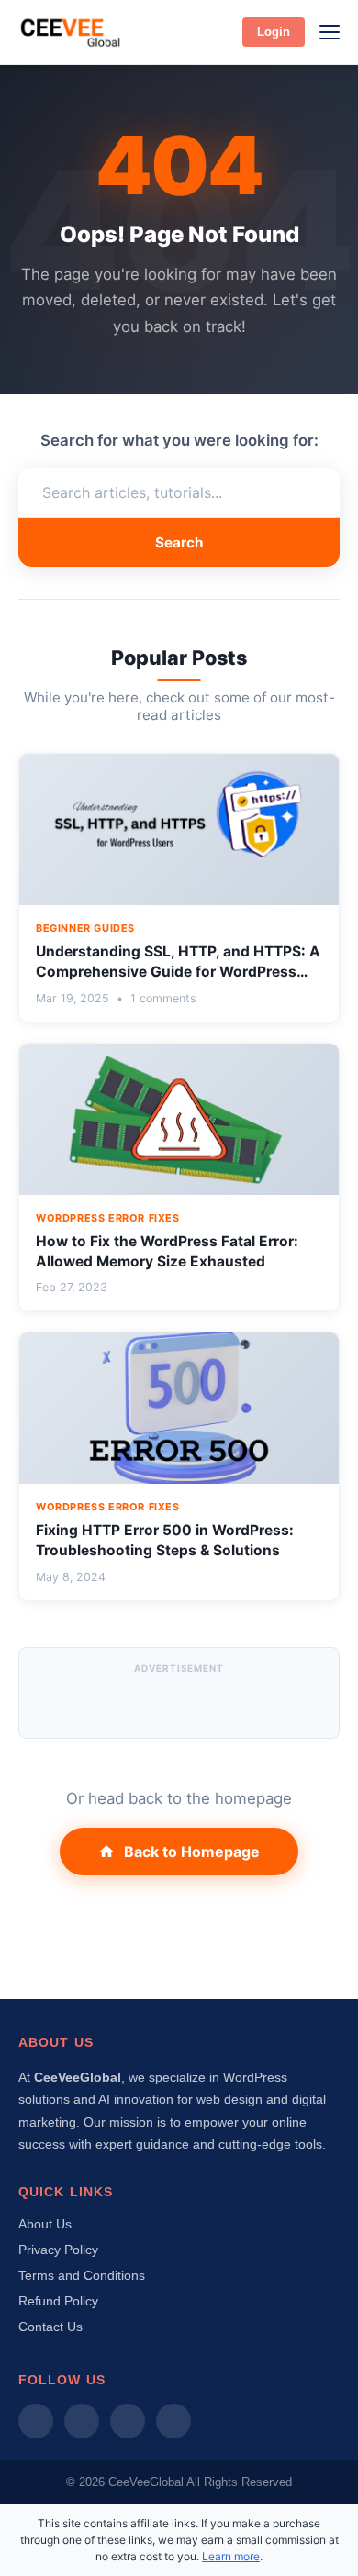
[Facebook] (82, 2421)
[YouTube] (173, 2421)
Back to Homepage (192, 1852)
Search (179, 542)
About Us (45, 2224)
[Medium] (36, 2421)
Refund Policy (58, 2301)
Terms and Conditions (82, 2275)
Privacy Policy (58, 2250)
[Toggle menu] (330, 32)
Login (274, 32)
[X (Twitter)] (128, 2421)
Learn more (231, 2556)
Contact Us (50, 2327)
